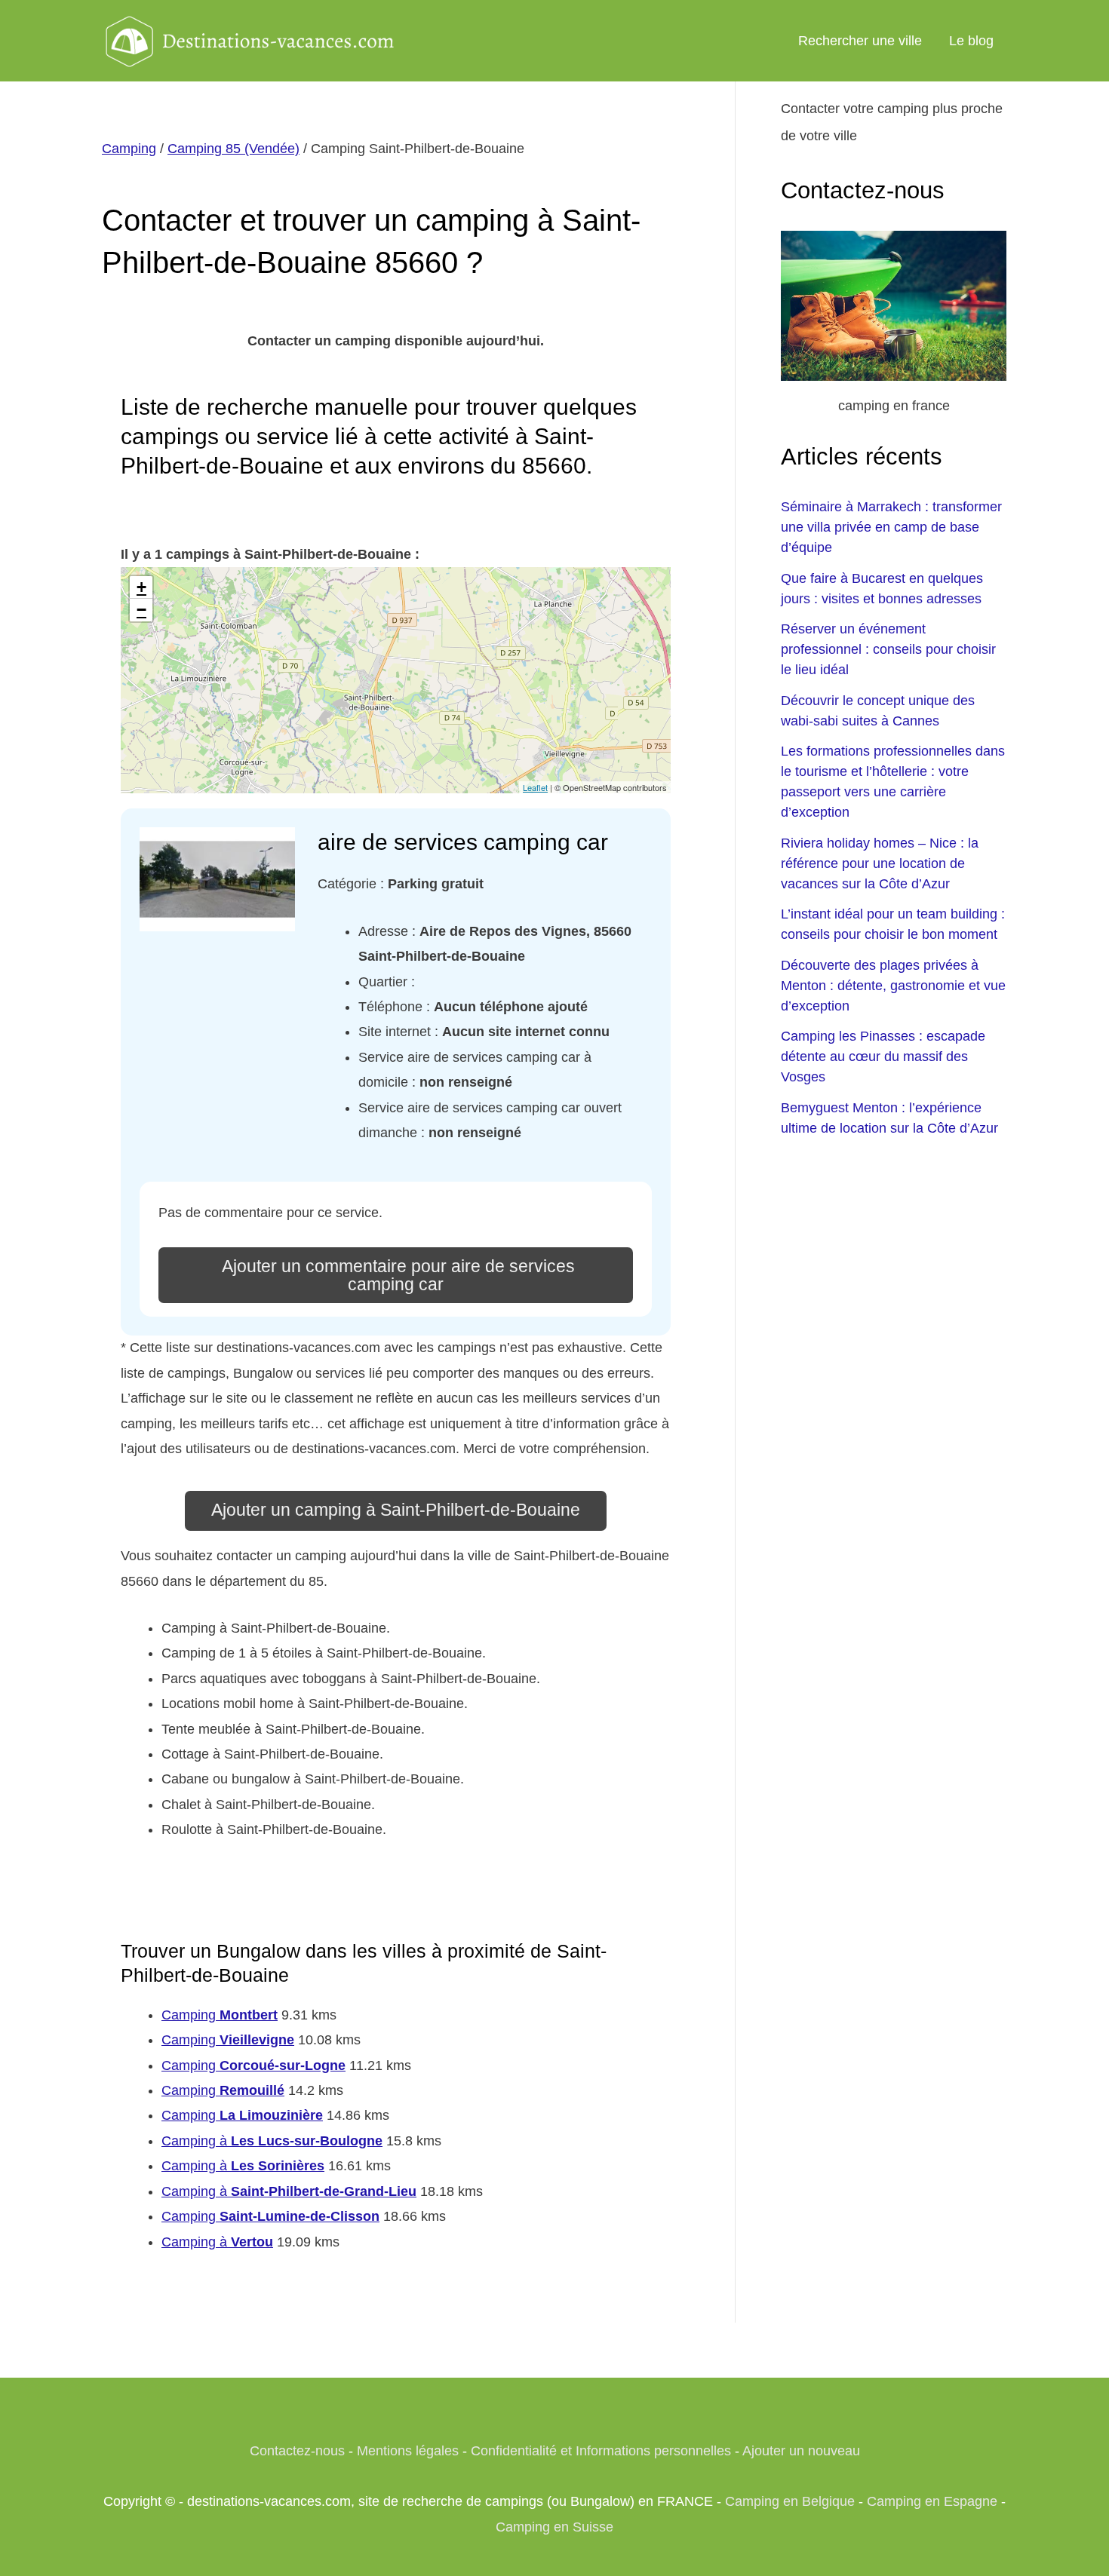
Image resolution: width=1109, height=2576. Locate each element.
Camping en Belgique (790, 2501)
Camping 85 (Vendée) (233, 149)
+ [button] (141, 587)
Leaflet (535, 787)
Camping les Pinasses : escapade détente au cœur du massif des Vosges (883, 1056)
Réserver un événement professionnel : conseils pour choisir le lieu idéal (888, 649)
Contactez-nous (297, 2451)
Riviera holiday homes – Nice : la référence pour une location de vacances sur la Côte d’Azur (880, 863)
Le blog (971, 41)
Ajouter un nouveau (801, 2451)
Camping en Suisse (554, 2527)
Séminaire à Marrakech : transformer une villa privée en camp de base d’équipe (891, 527)
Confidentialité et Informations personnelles (601, 2451)
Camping (129, 149)
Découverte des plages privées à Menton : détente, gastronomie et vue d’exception (893, 986)
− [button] (141, 610)
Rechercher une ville (860, 41)
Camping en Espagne (932, 2501)
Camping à (272, 2141)
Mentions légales (408, 2451)
